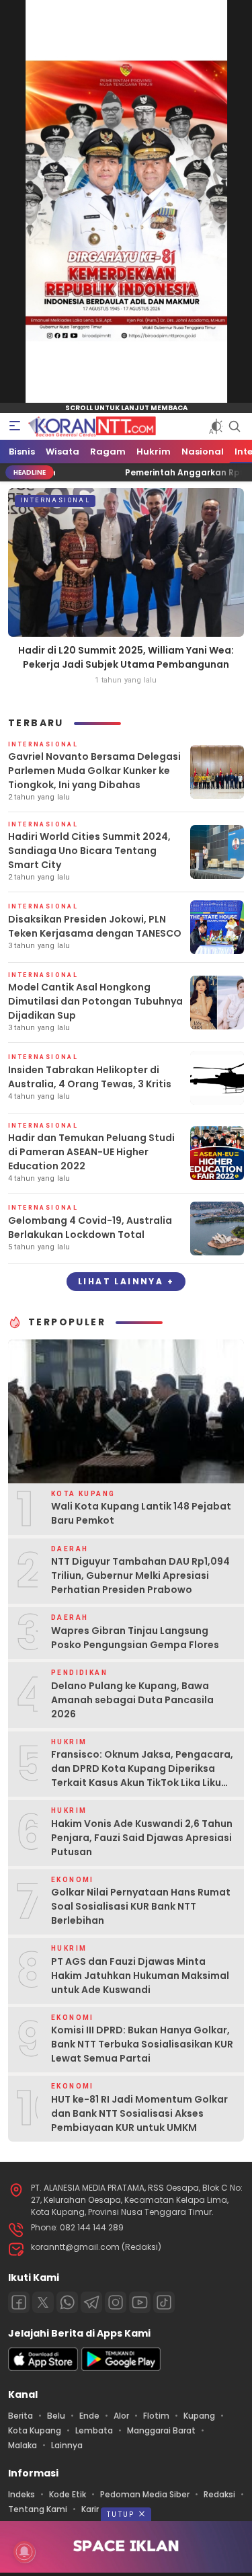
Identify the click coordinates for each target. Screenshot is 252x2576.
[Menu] (15, 426)
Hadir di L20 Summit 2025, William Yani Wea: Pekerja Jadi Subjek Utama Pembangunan (126, 657)
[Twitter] (43, 2302)
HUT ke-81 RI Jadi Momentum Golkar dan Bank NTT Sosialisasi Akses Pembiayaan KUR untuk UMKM (139, 2113)
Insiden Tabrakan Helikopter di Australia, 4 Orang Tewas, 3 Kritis (90, 1077)
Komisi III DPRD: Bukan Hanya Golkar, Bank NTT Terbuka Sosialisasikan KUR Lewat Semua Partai (142, 2044)
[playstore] (121, 2368)
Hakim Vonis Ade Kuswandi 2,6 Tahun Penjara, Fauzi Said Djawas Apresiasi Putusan (142, 1838)
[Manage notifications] (24, 2552)
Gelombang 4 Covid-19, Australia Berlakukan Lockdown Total (90, 1227)
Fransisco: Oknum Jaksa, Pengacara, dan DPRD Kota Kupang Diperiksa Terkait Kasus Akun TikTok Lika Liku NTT (142, 1775)
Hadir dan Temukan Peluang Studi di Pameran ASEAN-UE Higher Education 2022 (91, 1152)
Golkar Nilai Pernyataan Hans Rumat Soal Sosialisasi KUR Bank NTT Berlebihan (141, 1906)
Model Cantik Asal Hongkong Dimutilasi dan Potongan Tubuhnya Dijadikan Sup (95, 1001)
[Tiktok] (164, 2302)
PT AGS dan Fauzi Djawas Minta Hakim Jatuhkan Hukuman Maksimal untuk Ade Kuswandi (140, 1976)
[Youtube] (140, 2302)
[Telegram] (91, 2302)
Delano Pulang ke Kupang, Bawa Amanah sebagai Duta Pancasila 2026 (132, 1700)
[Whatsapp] (67, 2302)
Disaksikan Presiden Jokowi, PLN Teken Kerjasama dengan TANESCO (95, 926)
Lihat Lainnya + (126, 1281)
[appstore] (43, 2368)
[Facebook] (19, 2302)
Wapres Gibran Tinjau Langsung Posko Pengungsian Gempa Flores (135, 1638)
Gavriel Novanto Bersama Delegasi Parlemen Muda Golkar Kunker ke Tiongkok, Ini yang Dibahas (94, 771)
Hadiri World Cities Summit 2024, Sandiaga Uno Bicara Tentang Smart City (89, 851)
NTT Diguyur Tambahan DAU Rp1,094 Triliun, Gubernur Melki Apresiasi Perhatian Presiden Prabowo (140, 1575)
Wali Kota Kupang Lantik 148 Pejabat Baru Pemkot (141, 1513)
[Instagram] (116, 2302)
